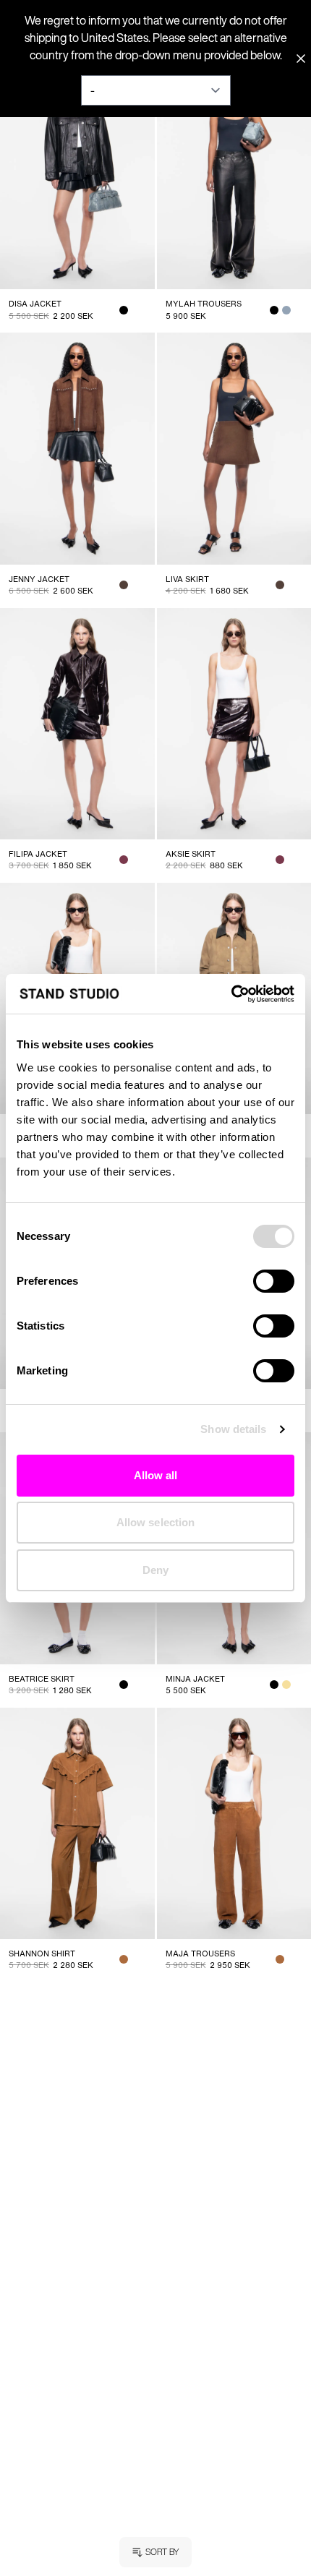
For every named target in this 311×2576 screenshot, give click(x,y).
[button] (155, 2552)
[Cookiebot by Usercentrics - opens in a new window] (231, 994)
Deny (155, 1570)
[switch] (274, 1281)
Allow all (156, 1475)
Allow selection (156, 1522)
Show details (233, 1429)
